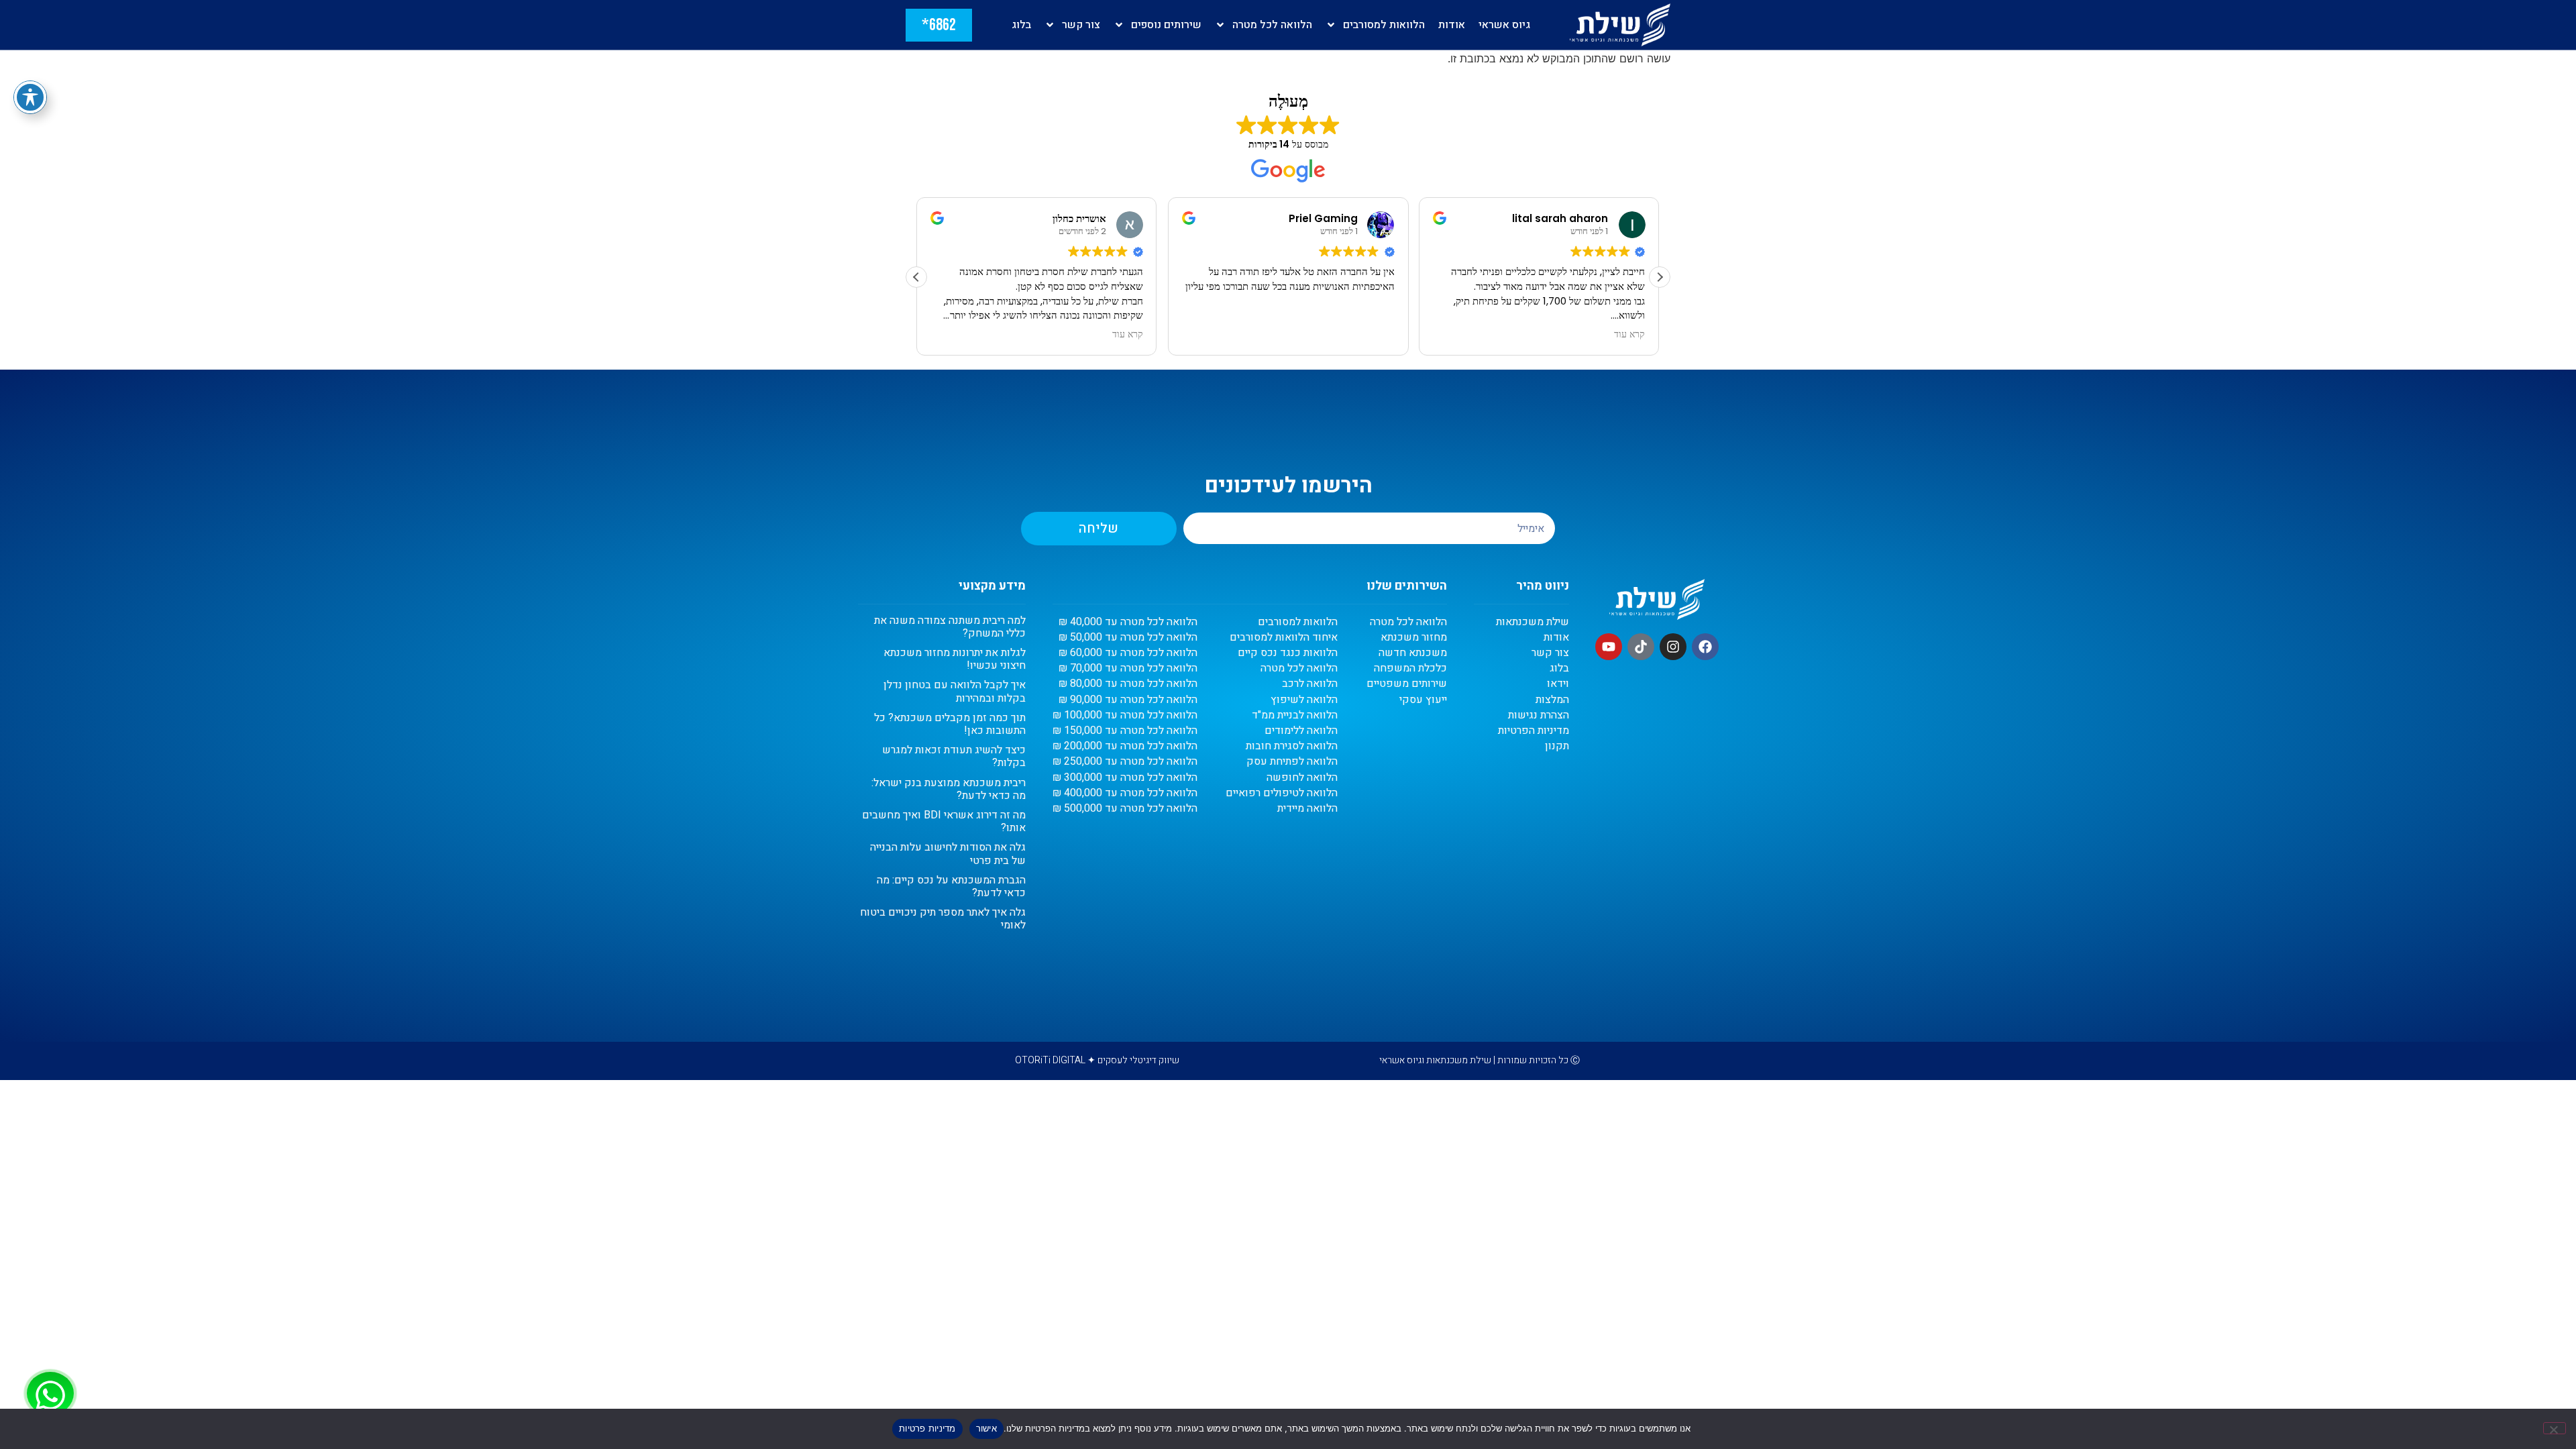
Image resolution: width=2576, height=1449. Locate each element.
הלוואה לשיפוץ (1304, 700)
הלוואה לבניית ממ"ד (1295, 715)
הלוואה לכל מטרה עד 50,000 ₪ (1128, 638)
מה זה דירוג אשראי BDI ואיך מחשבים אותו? (944, 821)
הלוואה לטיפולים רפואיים (1282, 793)
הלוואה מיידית (1307, 809)
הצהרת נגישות (1539, 715)
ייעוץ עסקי (1423, 700)
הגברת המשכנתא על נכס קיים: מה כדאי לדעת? (951, 887)
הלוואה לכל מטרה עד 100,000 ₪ (1125, 715)
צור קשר (1081, 25)
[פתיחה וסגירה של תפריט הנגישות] (30, 97)
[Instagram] (1673, 647)
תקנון (1557, 746)
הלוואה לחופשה (1302, 778)
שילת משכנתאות (1533, 622)
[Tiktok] (1641, 647)
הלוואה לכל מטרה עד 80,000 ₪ (1128, 684)
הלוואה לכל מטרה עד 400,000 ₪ (1125, 793)
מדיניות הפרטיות (1534, 731)
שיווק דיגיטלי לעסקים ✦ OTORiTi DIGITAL (1097, 1060)
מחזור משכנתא (1414, 638)
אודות (1452, 25)
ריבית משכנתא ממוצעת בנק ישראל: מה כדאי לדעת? (949, 789)
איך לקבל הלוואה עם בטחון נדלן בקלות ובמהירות (955, 691)
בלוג (1021, 25)
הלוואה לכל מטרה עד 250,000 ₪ (1125, 762)
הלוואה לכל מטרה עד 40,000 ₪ (1128, 622)
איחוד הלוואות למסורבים (1284, 638)
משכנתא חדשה (1413, 653)
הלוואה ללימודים (1301, 731)
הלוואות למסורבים (1384, 25)
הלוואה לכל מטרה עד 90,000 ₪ (1128, 700)
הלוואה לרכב (1310, 684)
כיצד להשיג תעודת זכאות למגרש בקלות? (954, 756)
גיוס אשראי (1504, 25)
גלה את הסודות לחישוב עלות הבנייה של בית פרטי (948, 854)
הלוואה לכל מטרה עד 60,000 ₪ (1128, 653)
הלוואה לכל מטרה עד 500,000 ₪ (1125, 809)
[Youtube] (1609, 647)
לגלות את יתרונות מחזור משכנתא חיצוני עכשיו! (955, 659)
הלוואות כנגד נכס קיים (1288, 653)
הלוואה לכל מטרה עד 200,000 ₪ (1125, 746)
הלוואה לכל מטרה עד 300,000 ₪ (1125, 778)
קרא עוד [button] (1128, 335)
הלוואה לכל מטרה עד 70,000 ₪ (1128, 668)
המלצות (1552, 700)
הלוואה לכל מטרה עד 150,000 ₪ (1125, 731)
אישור (986, 1428)
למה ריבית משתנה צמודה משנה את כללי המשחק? (950, 627)
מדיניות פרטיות (927, 1428)
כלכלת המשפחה (1410, 668)
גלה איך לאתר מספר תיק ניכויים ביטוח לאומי (943, 919)
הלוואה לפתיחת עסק (1292, 762)
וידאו (1558, 684)
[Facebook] (1705, 647)
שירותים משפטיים (1407, 684)
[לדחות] (2555, 1428)
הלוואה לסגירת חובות (1292, 746)
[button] (1660, 277)
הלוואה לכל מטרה (1272, 25)
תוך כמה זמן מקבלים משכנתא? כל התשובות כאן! (950, 724)
